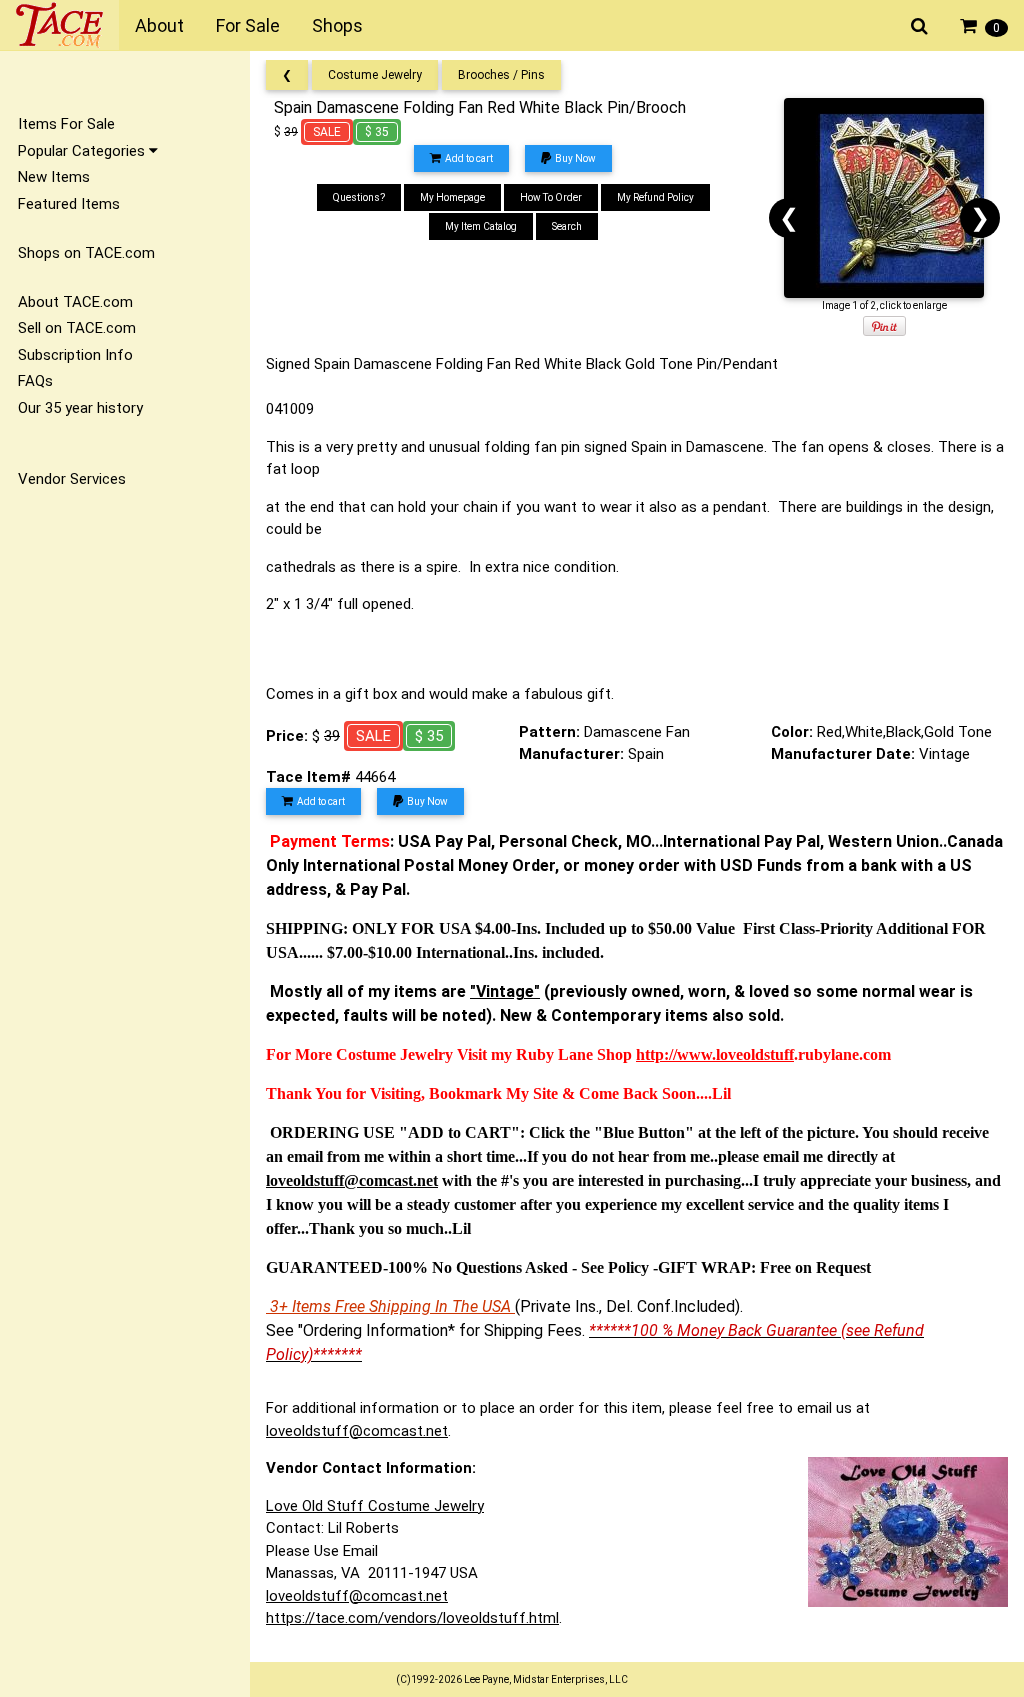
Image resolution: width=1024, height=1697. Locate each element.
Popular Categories (83, 151)
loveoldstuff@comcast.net (357, 1431)
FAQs (35, 381)
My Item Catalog (481, 226)
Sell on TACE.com (77, 328)
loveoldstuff (755, 1054)
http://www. (676, 1054)
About (159, 25)
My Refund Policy (655, 197)
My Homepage (452, 197)
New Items (54, 177)
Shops (337, 25)
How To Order (551, 197)
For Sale (248, 25)
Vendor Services (72, 479)
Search (567, 226)
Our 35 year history (80, 408)
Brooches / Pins (501, 75)
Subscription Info (75, 355)
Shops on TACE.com (86, 253)
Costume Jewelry (375, 75)
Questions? (359, 197)
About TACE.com (75, 302)
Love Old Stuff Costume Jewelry (375, 1506)
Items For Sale (66, 124)
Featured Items (69, 204)
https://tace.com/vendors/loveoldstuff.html (412, 1618)
